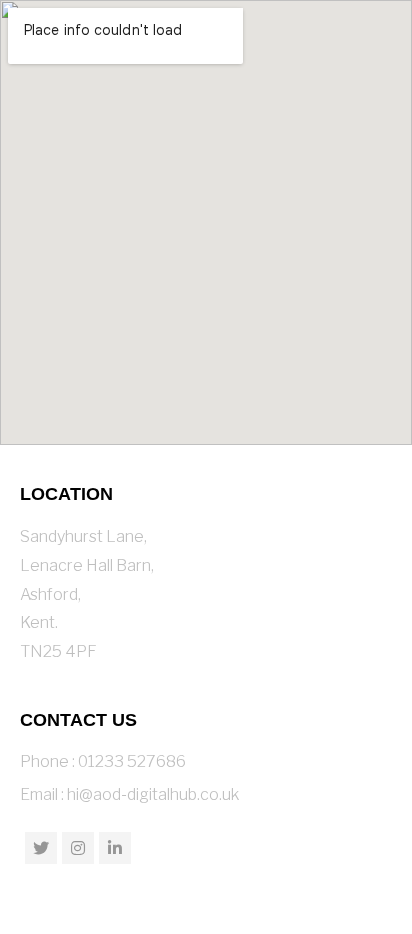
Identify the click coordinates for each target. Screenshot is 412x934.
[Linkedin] (115, 848)
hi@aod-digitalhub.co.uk (153, 794)
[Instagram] (78, 848)
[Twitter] (41, 848)
